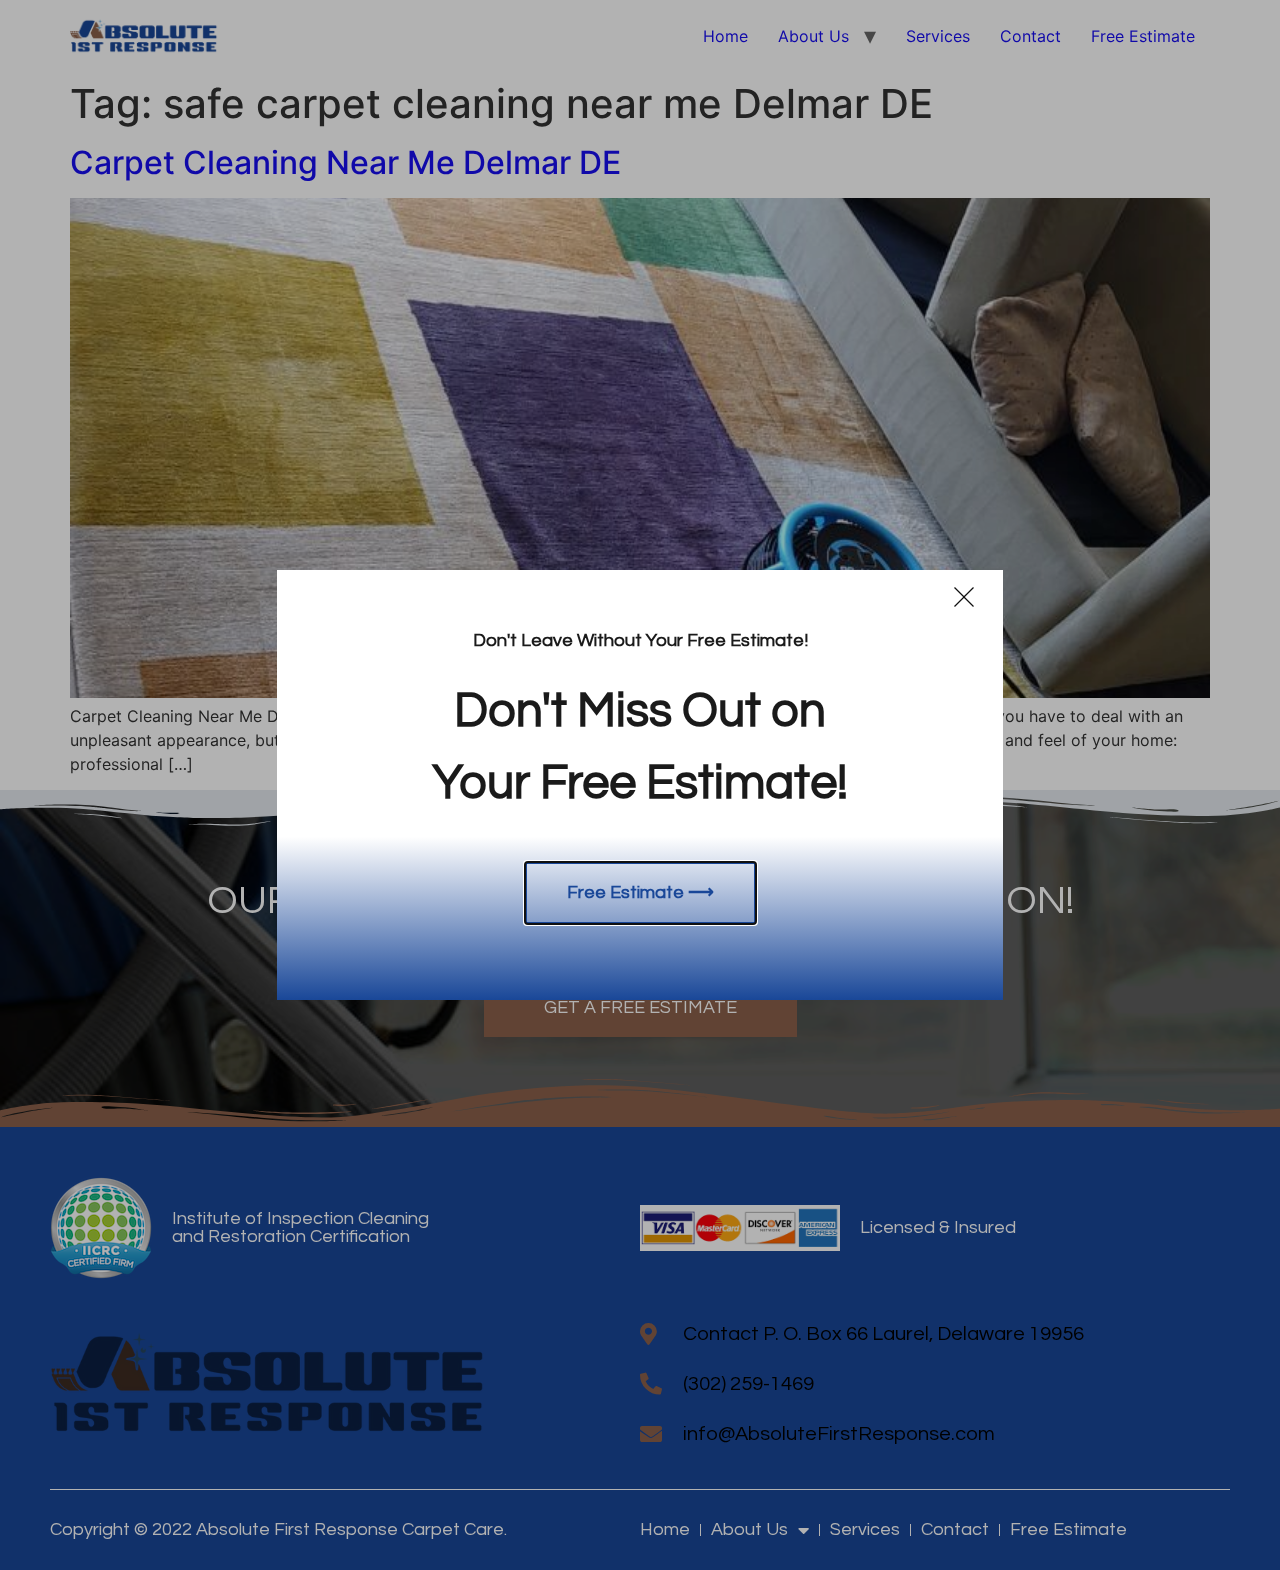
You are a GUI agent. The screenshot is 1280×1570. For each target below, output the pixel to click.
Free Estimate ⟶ (640, 892)
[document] (640, 785)
